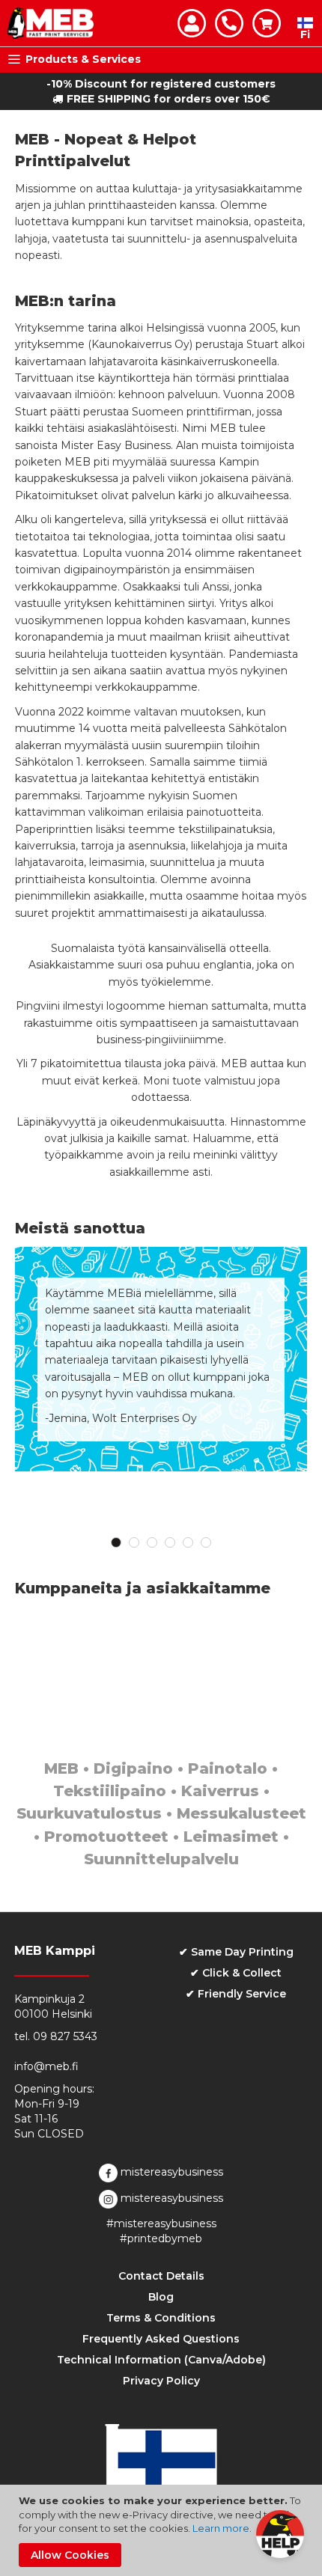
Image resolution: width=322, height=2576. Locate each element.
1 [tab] (116, 1542)
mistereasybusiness (170, 2172)
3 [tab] (152, 1542)
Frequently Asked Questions (161, 2339)
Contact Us (229, 23)
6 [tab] (206, 1542)
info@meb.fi (46, 2066)
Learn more (221, 2528)
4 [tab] (170, 1542)
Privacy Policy (161, 2381)
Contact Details (161, 2276)
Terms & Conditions (161, 2318)
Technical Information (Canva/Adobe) (161, 2360)
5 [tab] (188, 1542)
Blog (161, 2297)
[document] (163, 2530)
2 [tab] (134, 1542)
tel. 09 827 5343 (56, 2036)
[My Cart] (267, 23)
